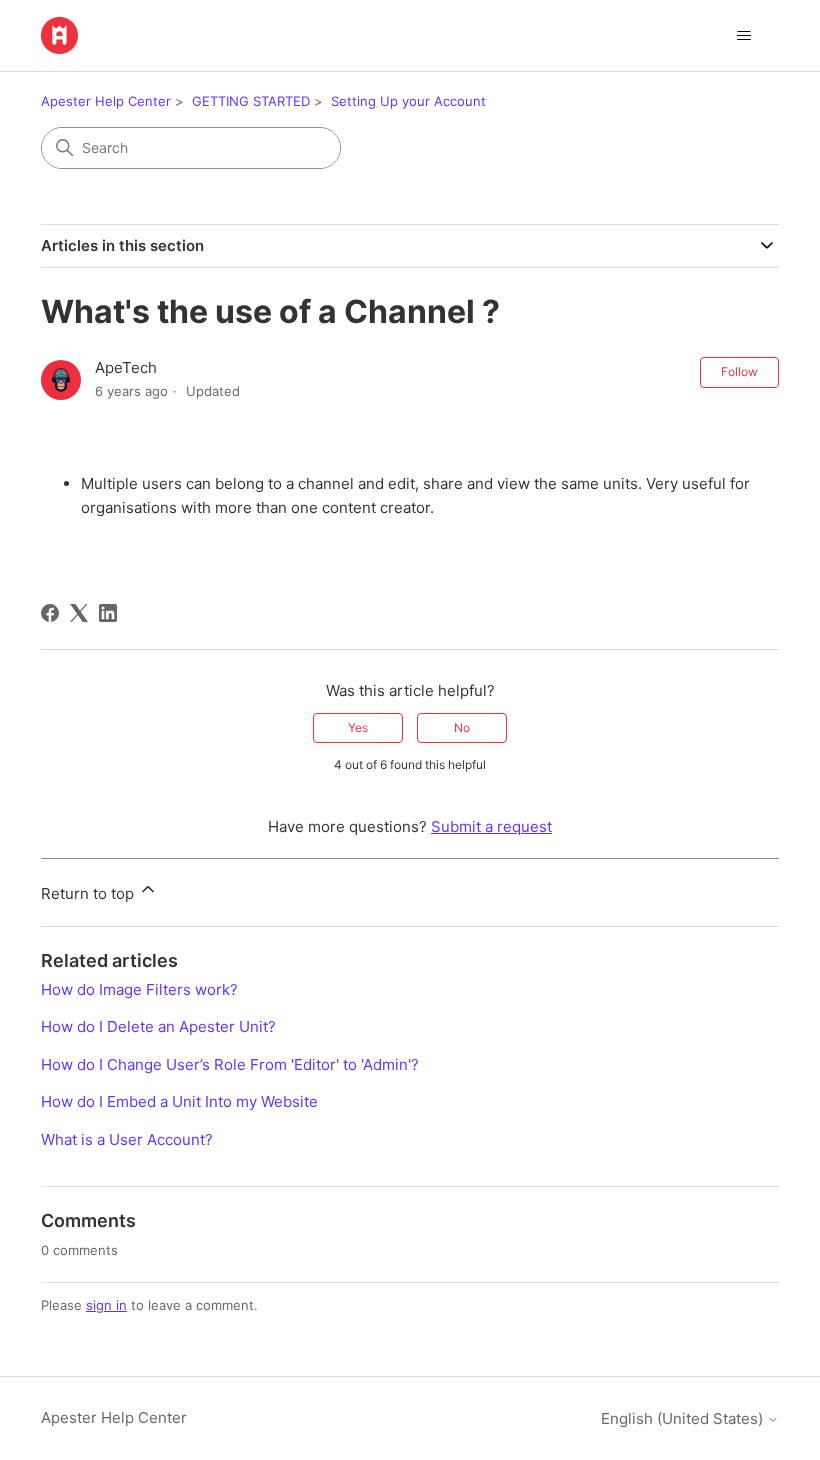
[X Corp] (79, 613)
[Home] (59, 35)
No (462, 727)
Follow (739, 371)
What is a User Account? (127, 1139)
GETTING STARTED (251, 101)
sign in (106, 1305)
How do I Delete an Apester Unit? (158, 1026)
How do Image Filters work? (139, 989)
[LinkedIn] (108, 613)
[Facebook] (50, 613)
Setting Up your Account (408, 101)
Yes (358, 727)
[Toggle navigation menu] (743, 36)
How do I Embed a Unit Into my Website (179, 1101)
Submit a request (491, 826)
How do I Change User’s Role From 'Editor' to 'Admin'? (230, 1064)
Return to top (89, 893)
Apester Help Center (106, 101)
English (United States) (684, 1418)
